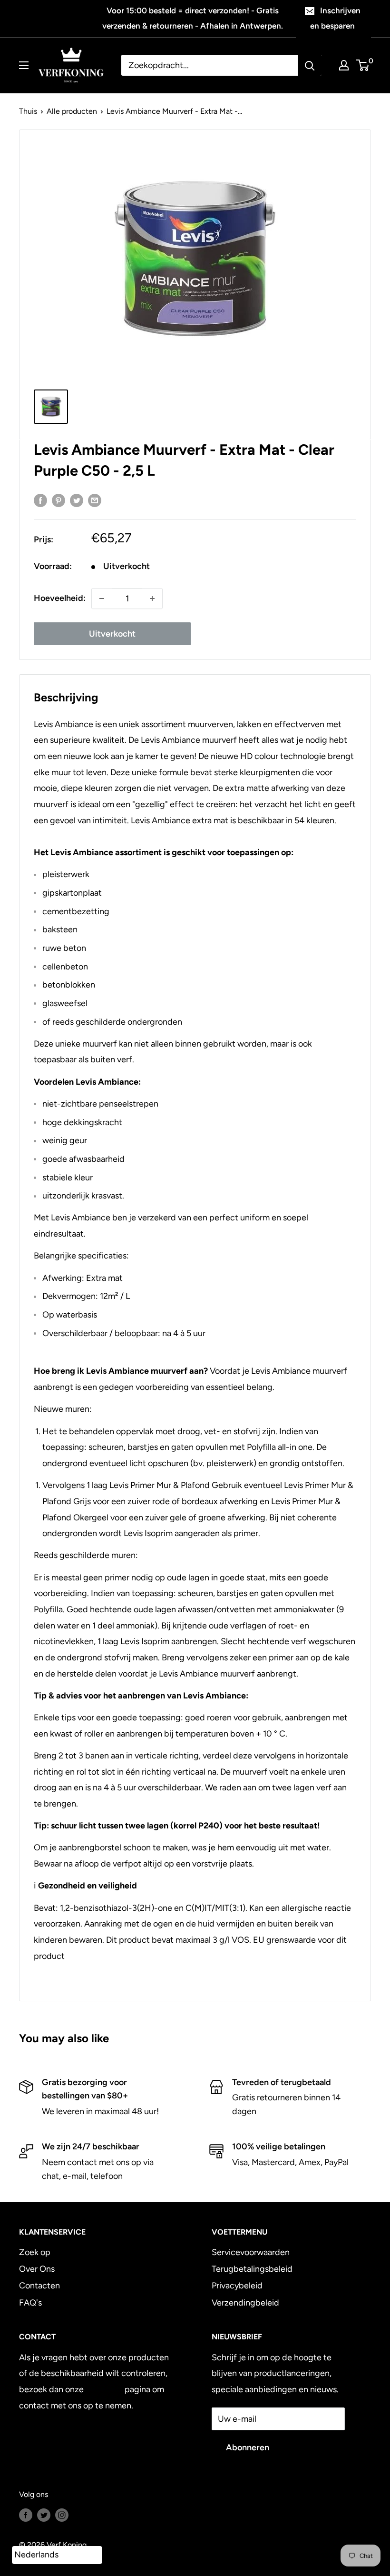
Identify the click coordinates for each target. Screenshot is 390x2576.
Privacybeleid (237, 2286)
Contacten (39, 2286)
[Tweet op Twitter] (77, 500)
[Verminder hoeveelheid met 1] (102, 599)
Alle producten (72, 111)
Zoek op (35, 2252)
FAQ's (30, 2303)
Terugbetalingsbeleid (252, 2269)
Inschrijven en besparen (335, 18)
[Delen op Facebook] (40, 500)
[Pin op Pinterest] (58, 500)
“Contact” (104, 2389)
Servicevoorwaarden (251, 2252)
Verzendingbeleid (245, 2303)
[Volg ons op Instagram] (62, 2515)
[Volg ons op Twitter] (44, 2515)
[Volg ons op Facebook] (26, 2515)
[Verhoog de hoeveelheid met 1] (152, 599)
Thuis (28, 111)
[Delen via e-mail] (95, 500)
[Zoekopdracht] (310, 65)
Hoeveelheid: (60, 598)
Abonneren (248, 2447)
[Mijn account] (344, 65)
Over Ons (37, 2269)
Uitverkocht (112, 634)
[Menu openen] (24, 65)
